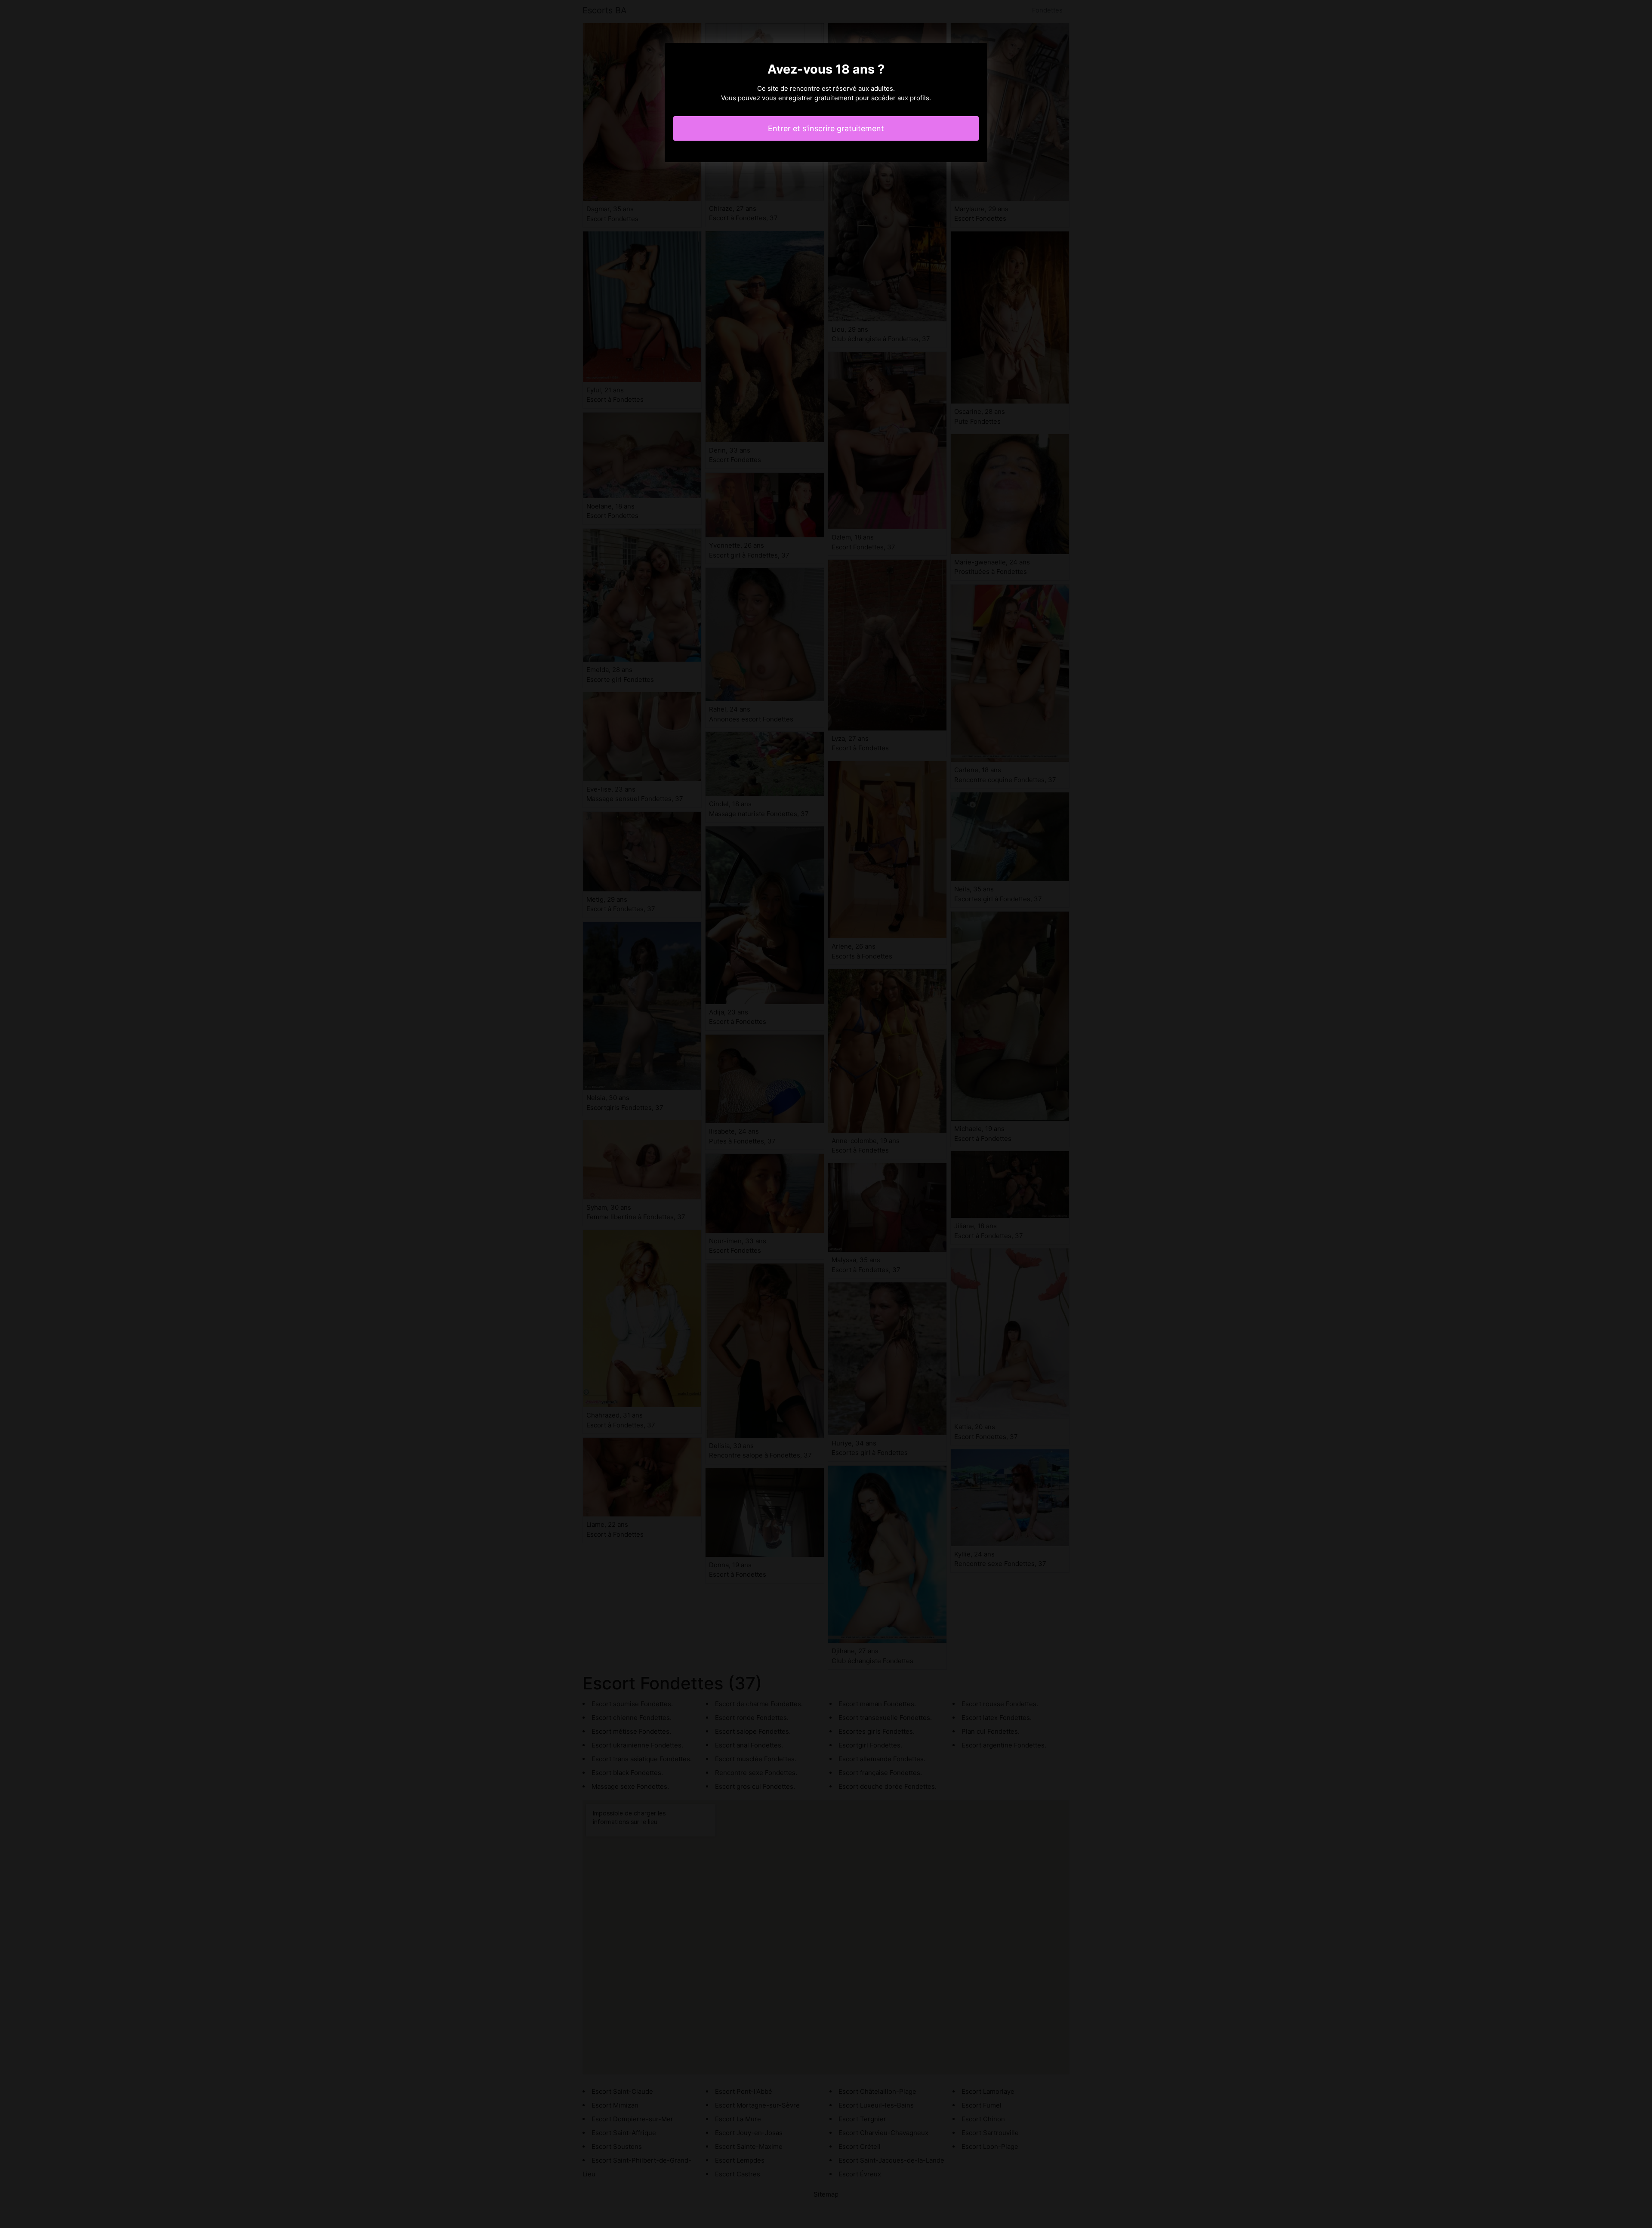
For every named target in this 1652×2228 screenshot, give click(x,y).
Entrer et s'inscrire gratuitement (826, 128)
